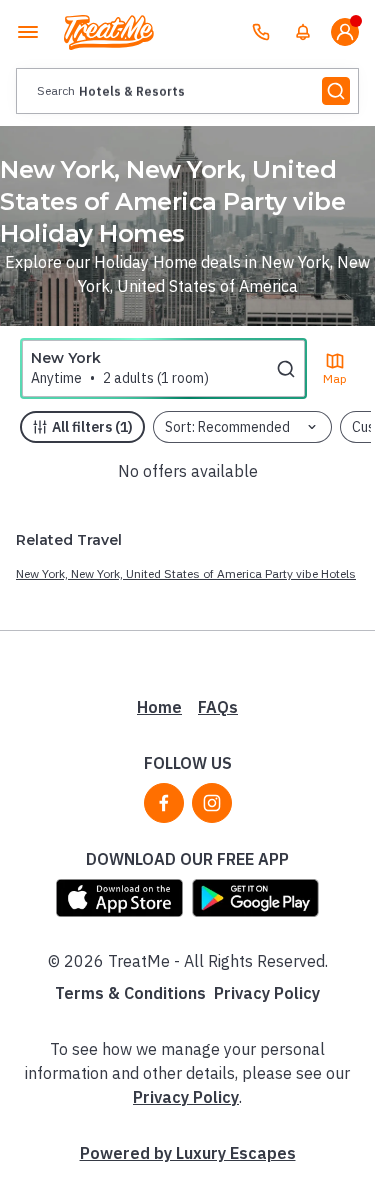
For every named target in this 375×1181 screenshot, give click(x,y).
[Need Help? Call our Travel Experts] (261, 32)
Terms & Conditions (130, 993)
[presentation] (187, 91)
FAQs (218, 707)
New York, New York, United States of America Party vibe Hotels (186, 573)
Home (159, 707)
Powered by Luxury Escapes (188, 1153)
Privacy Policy (267, 993)
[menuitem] (303, 32)
